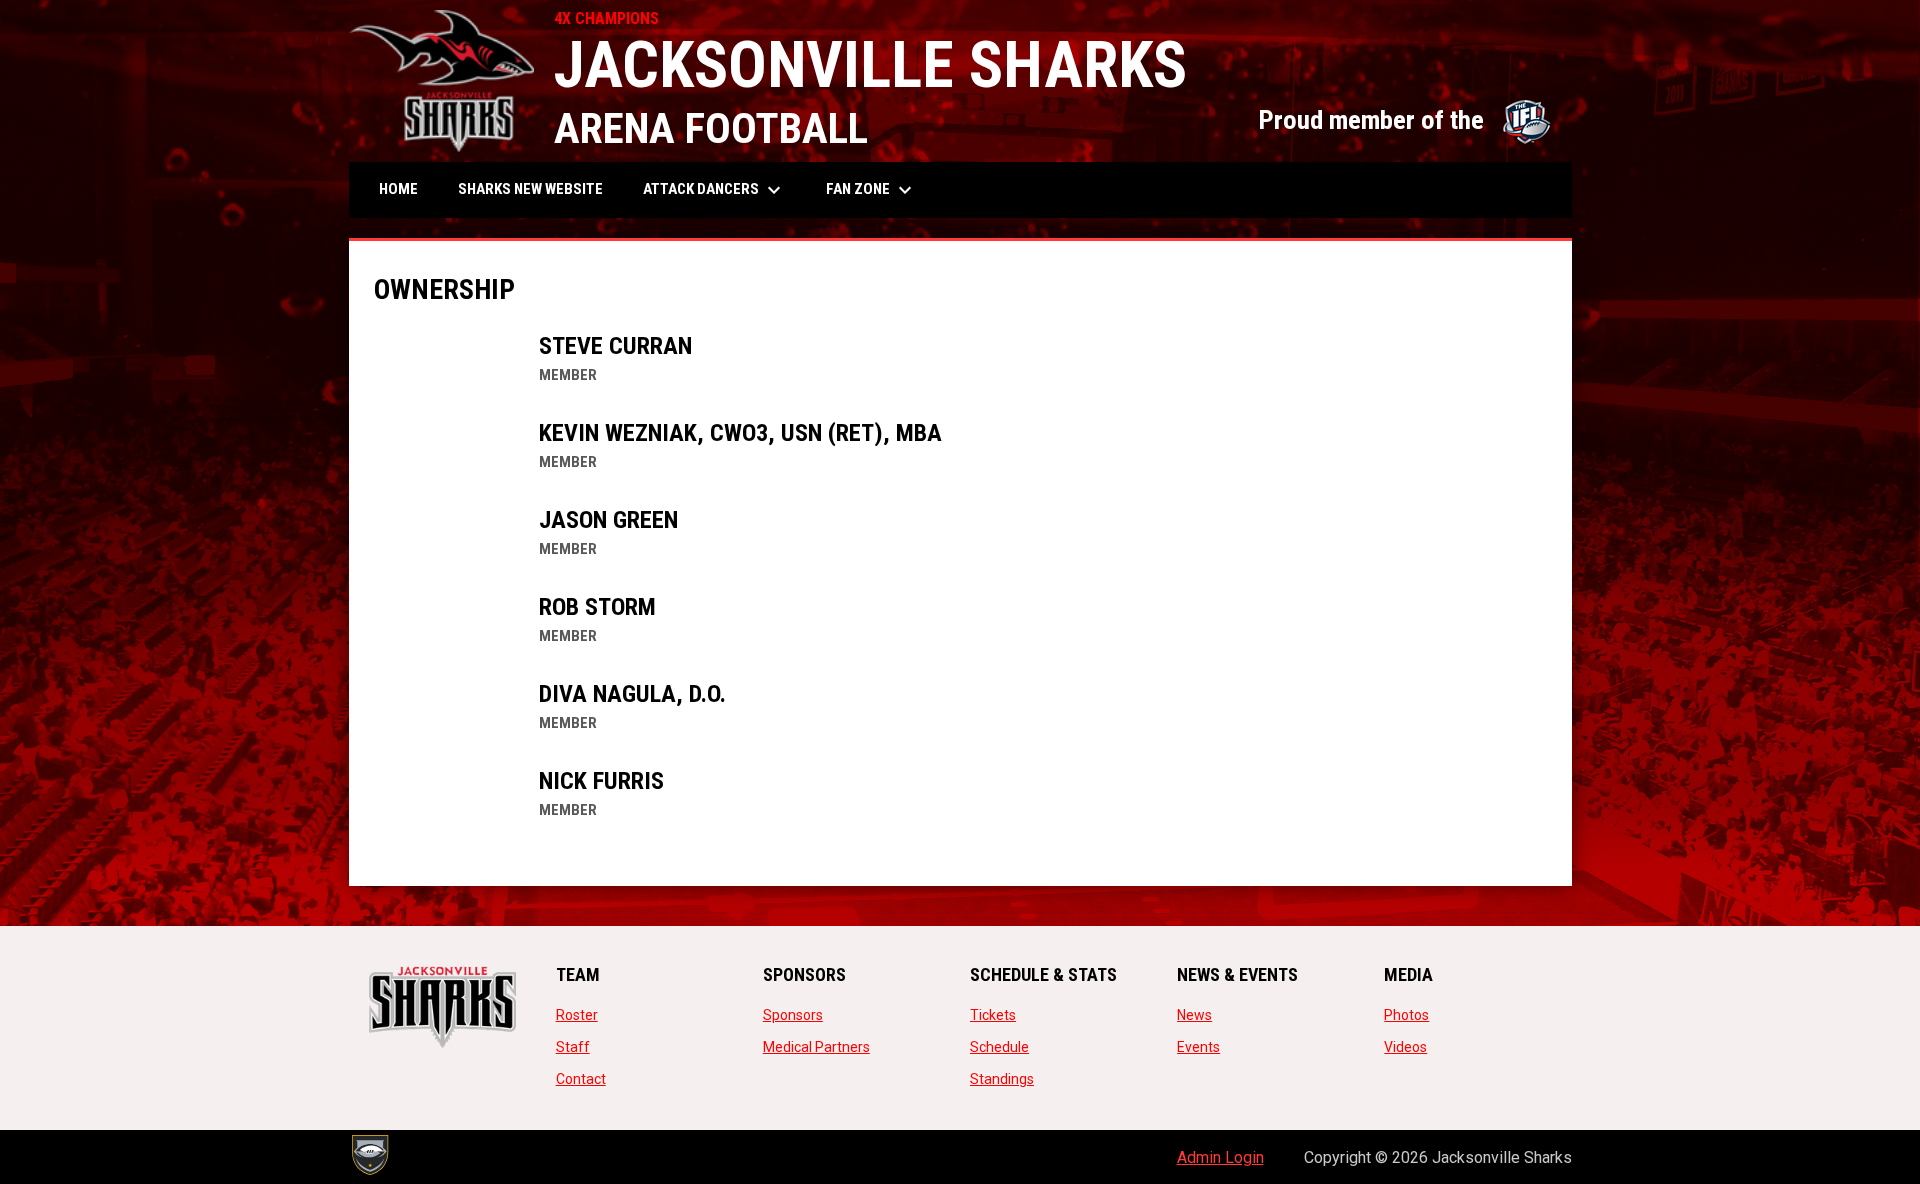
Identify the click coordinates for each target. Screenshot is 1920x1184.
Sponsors (793, 1015)
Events (1198, 1047)
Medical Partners (816, 1047)
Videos (1405, 1047)
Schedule (999, 1047)
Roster (577, 1015)
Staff (573, 1047)
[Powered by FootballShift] (369, 1155)
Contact (581, 1079)
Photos (1406, 1015)
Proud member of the (1405, 120)
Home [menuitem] (398, 189)
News (1194, 1015)
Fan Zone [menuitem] (871, 190)
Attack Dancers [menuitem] (714, 190)
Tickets (993, 1015)
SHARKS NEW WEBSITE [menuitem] (538, 188)
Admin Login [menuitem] (1220, 1157)
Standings (1002, 1079)
